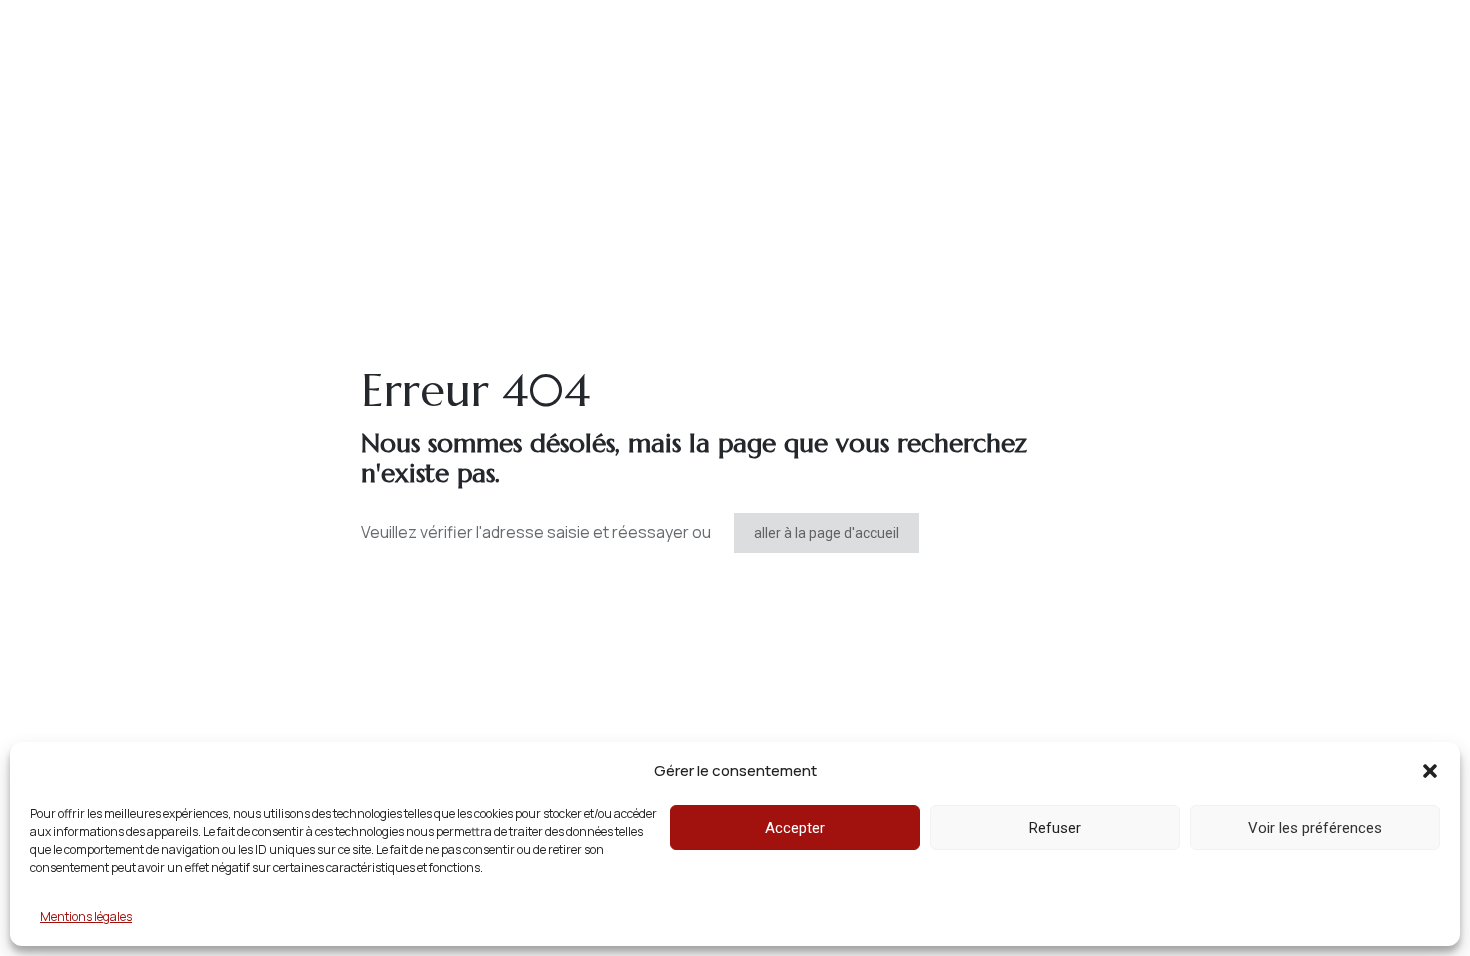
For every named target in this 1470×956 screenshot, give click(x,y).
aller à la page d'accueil (826, 533)
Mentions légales (86, 916)
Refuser (1055, 828)
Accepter (795, 828)
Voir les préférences (1315, 828)
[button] (1430, 771)
